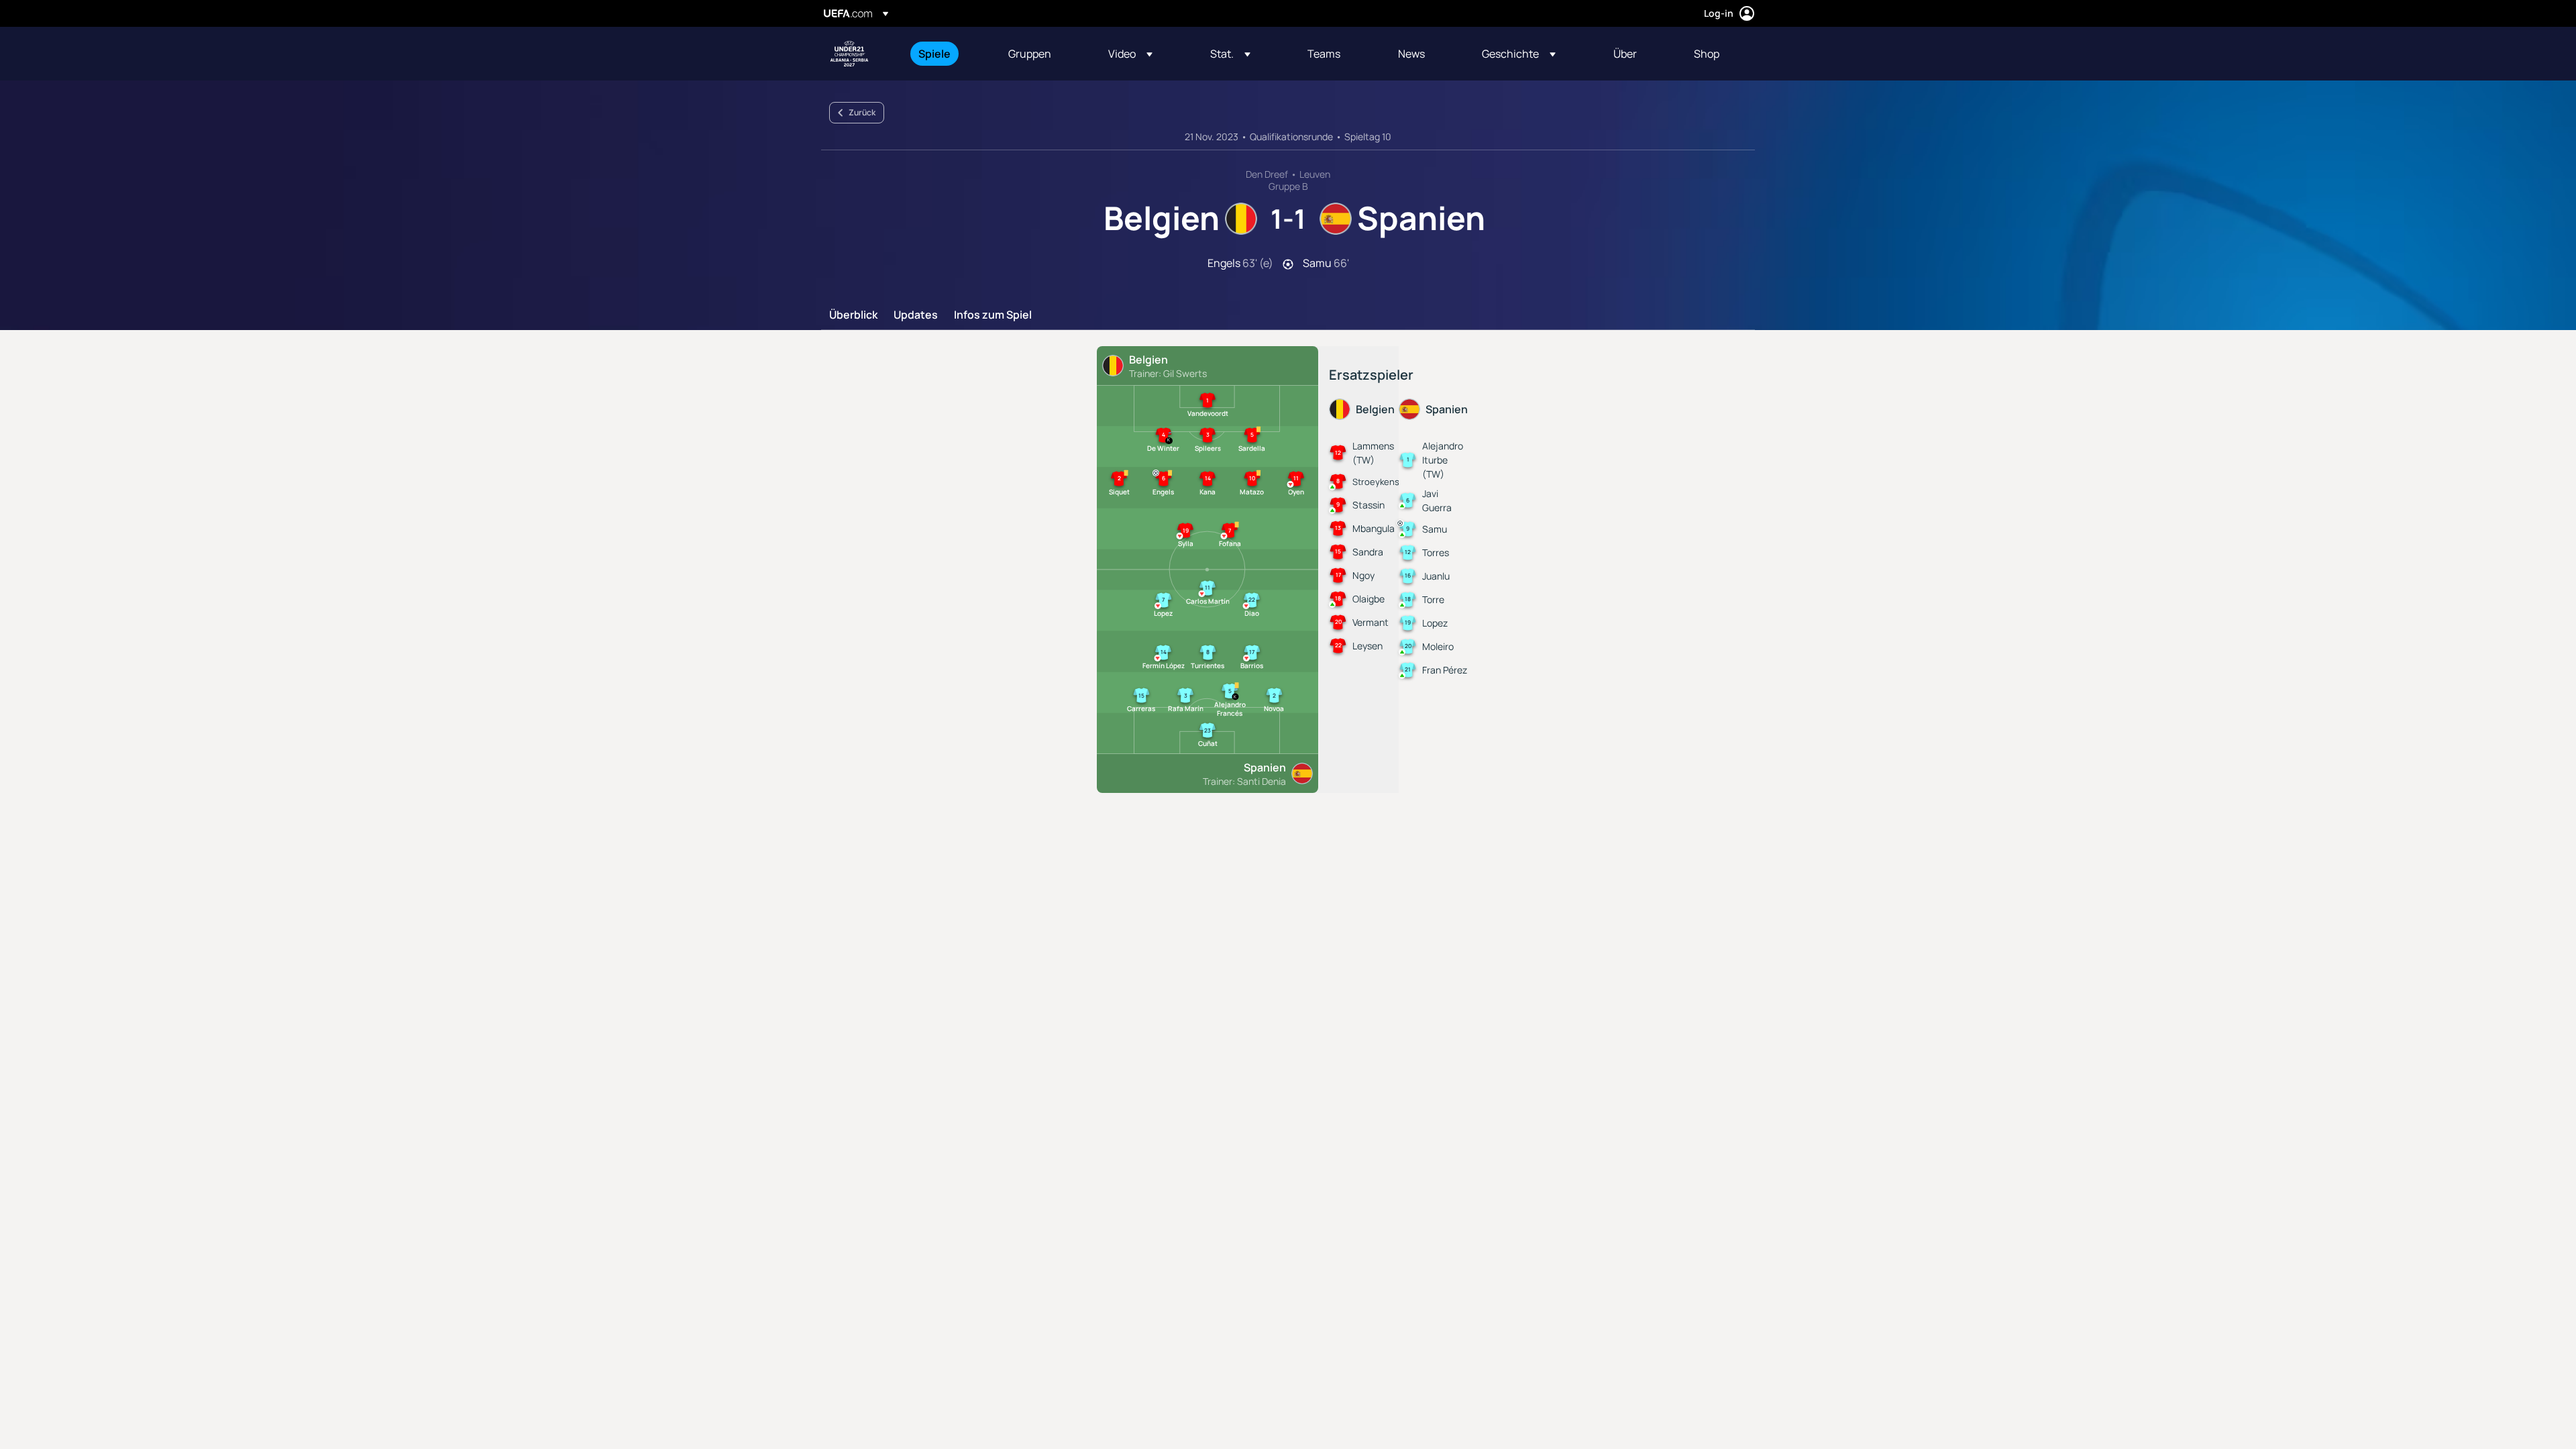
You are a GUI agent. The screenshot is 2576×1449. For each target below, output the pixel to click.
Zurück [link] (862, 112)
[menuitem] (947, 54)
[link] (934, 54)
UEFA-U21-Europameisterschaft (849, 54)
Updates (916, 315)
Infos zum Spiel (993, 315)
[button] (1130, 54)
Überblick (853, 315)
